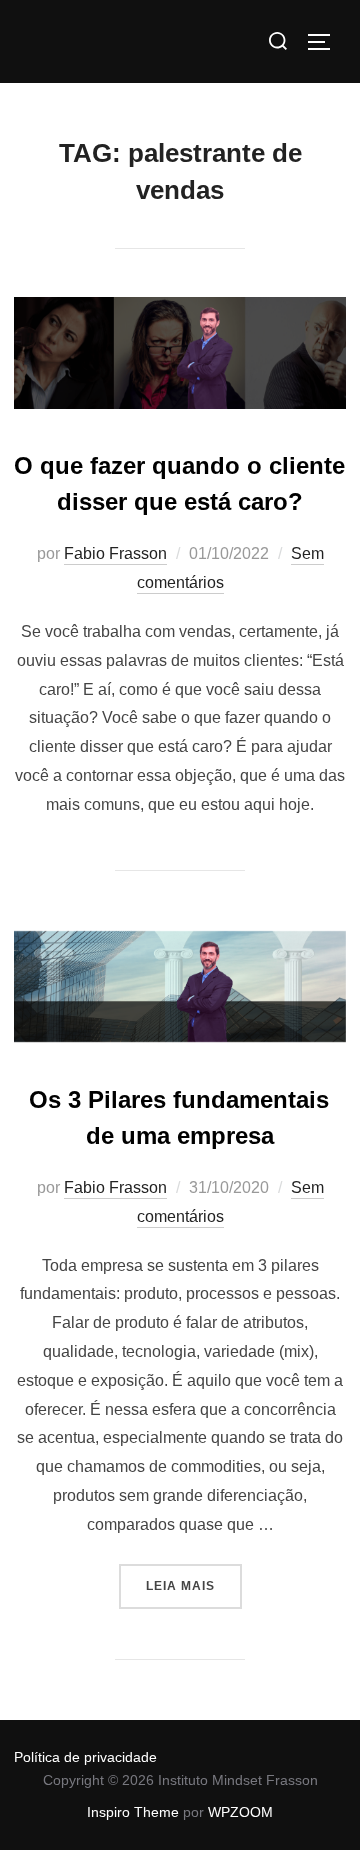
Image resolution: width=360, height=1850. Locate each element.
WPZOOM (240, 1812)
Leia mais (194, 1578)
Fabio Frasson (115, 553)
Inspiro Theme (133, 1812)
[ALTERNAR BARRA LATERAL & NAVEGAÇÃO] (326, 42)
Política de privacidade (85, 1757)
